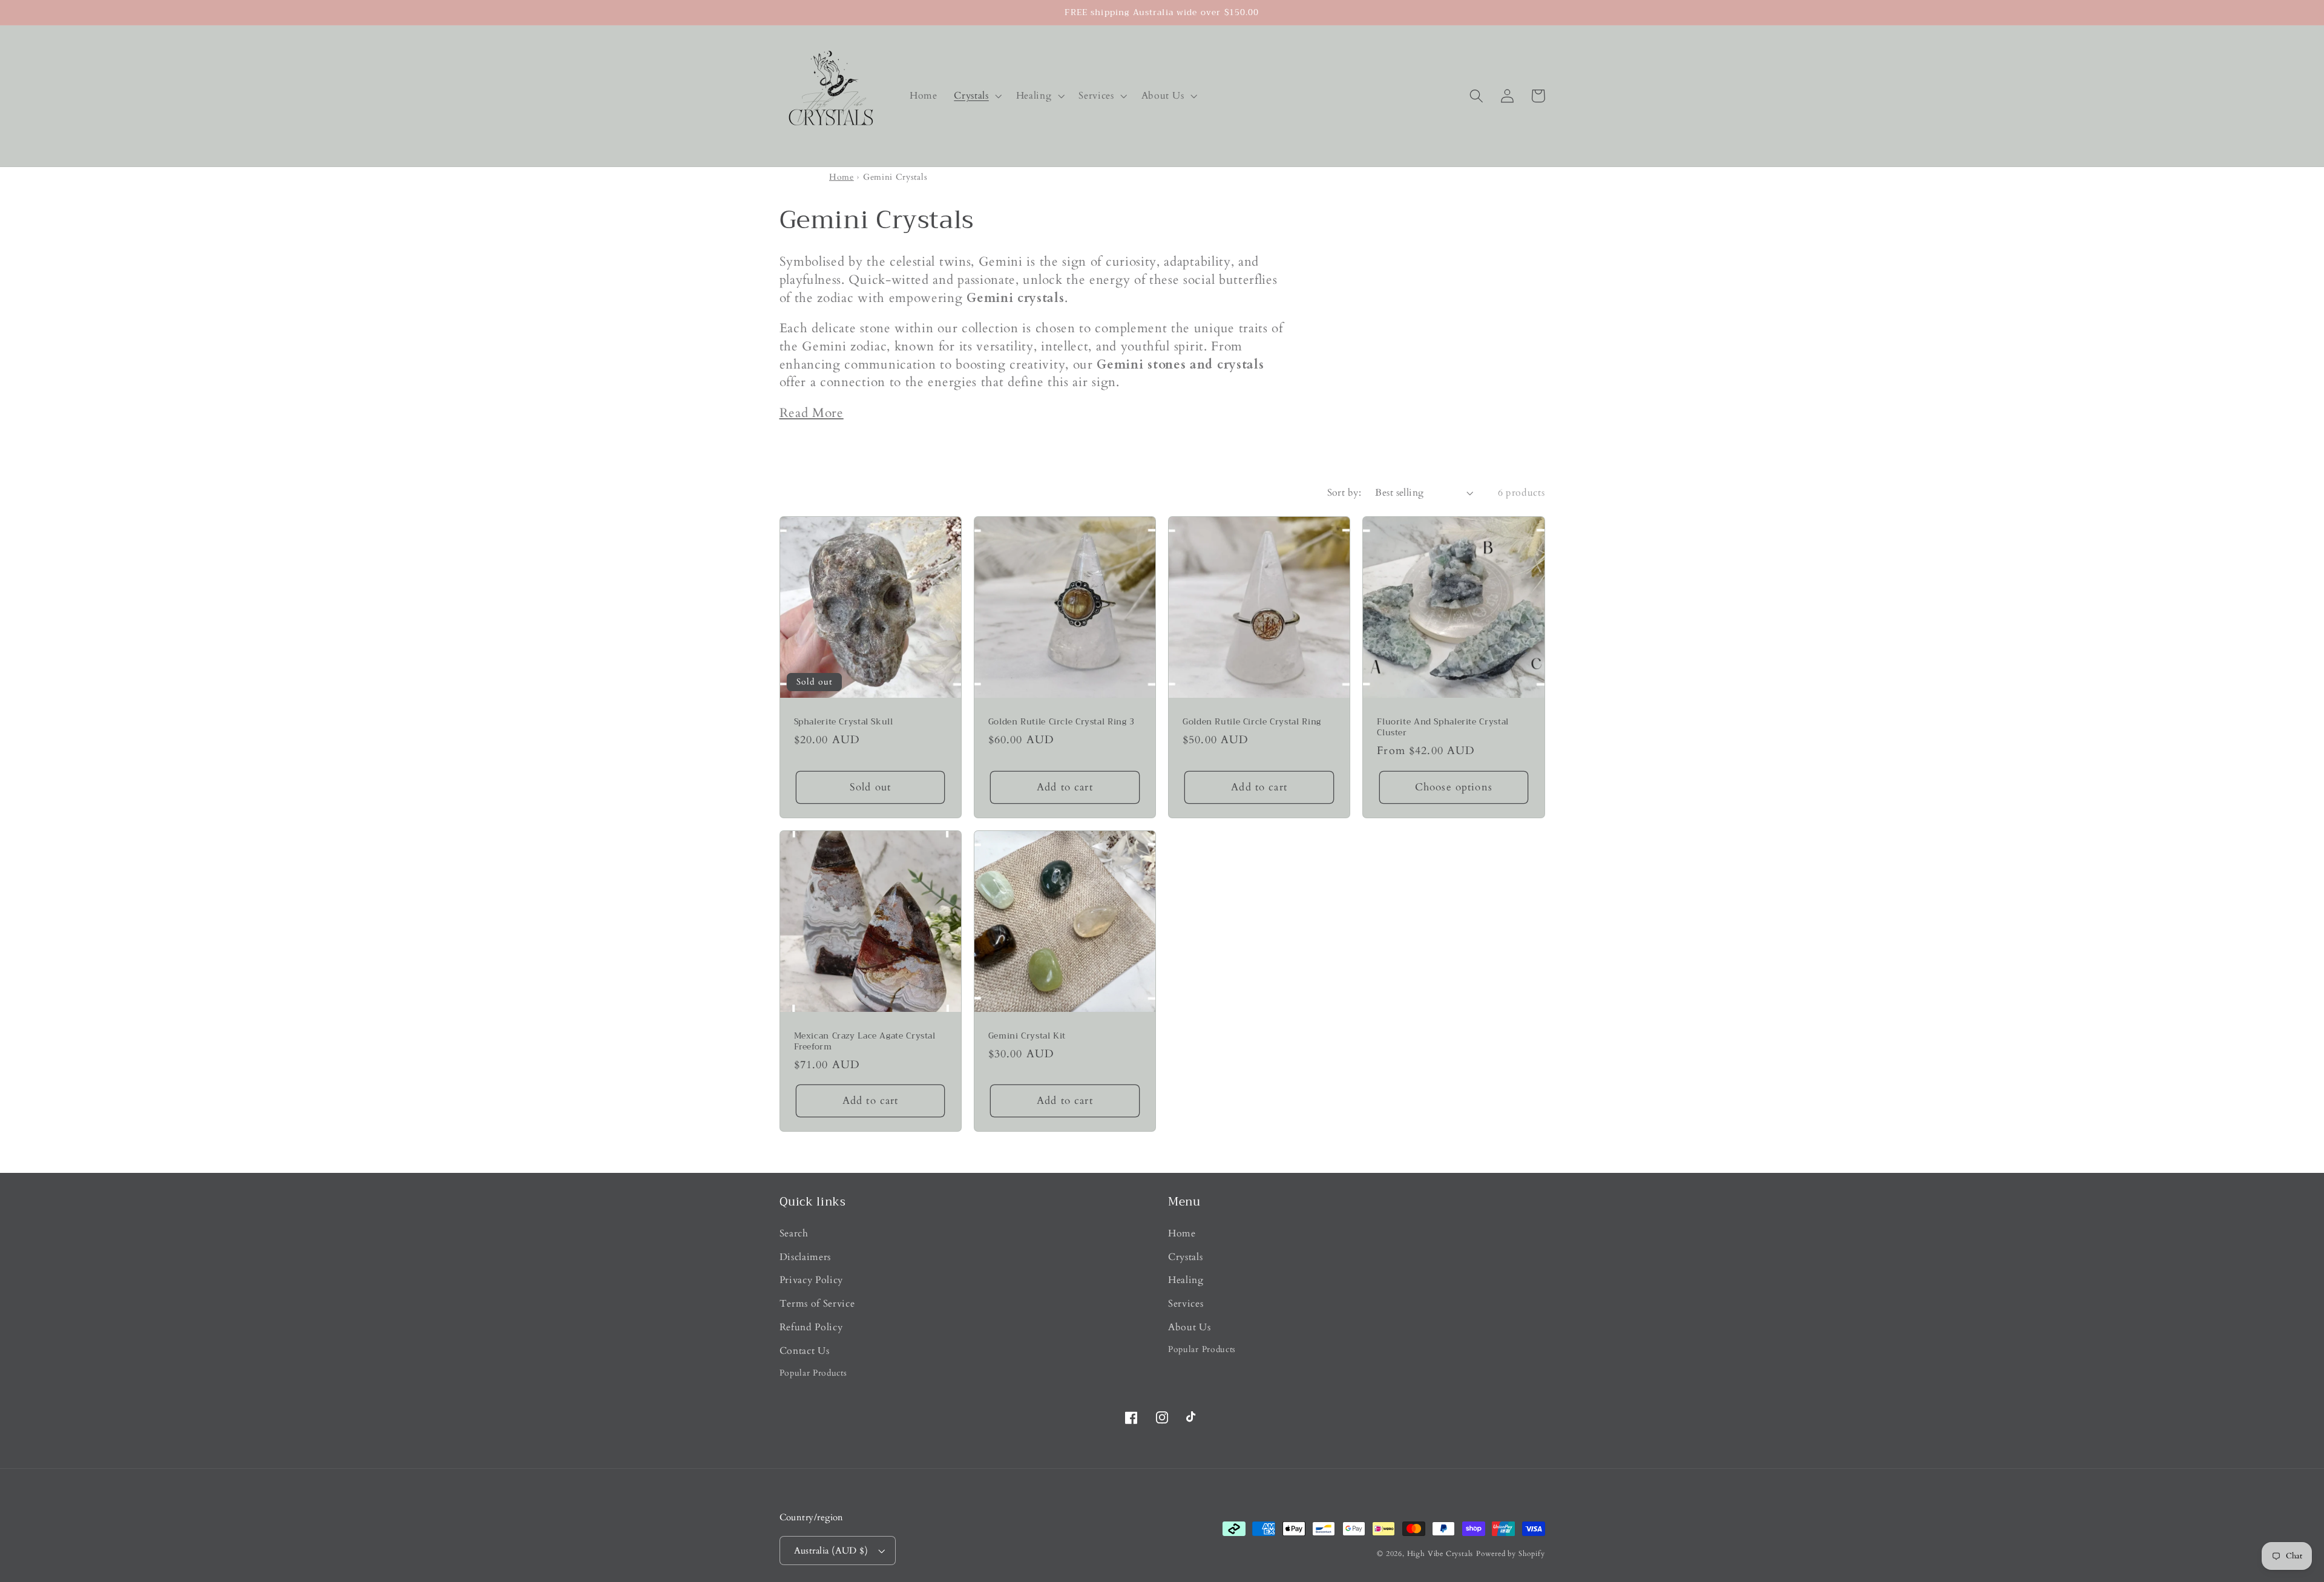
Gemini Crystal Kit (1027, 1036)
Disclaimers (806, 1257)
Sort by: (1344, 493)
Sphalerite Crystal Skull (844, 722)
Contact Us (805, 1351)
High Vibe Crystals (1440, 1554)
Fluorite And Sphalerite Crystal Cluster (1443, 727)
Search (794, 1233)
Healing (1186, 1280)
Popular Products (813, 1373)
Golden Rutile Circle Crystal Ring (1252, 722)
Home (842, 177)
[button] (976, 96)
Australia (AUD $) (831, 1551)
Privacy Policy (812, 1280)
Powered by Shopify (1511, 1554)
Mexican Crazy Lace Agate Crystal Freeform (865, 1042)
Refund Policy (811, 1327)
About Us (1190, 1327)
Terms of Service (817, 1304)
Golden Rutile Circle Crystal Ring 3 (1062, 722)
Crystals (1186, 1257)
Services (1186, 1304)
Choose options (1454, 787)
